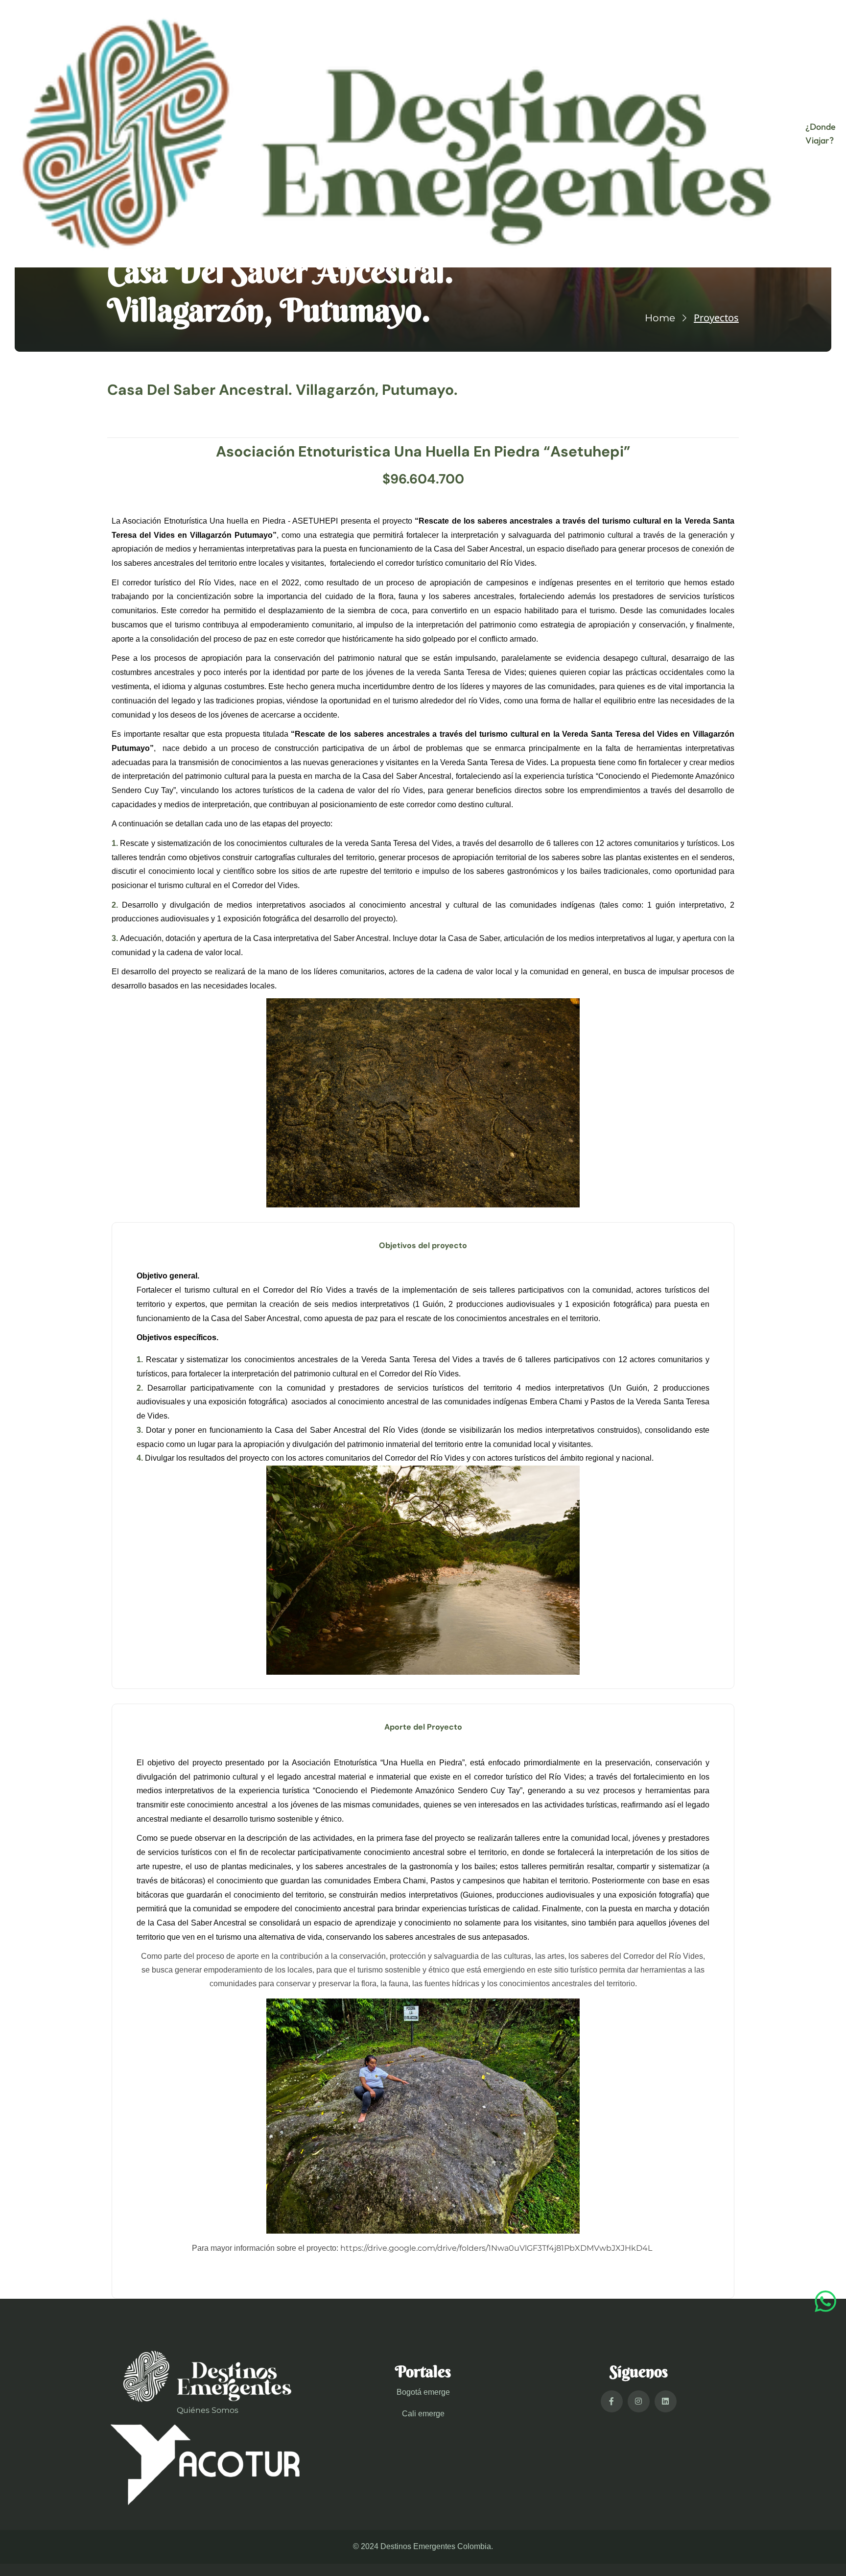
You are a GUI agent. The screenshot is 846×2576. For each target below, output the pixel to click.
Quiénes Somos (208, 2410)
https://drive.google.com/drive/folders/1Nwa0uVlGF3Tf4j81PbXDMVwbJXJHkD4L (496, 2248)
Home (660, 318)
